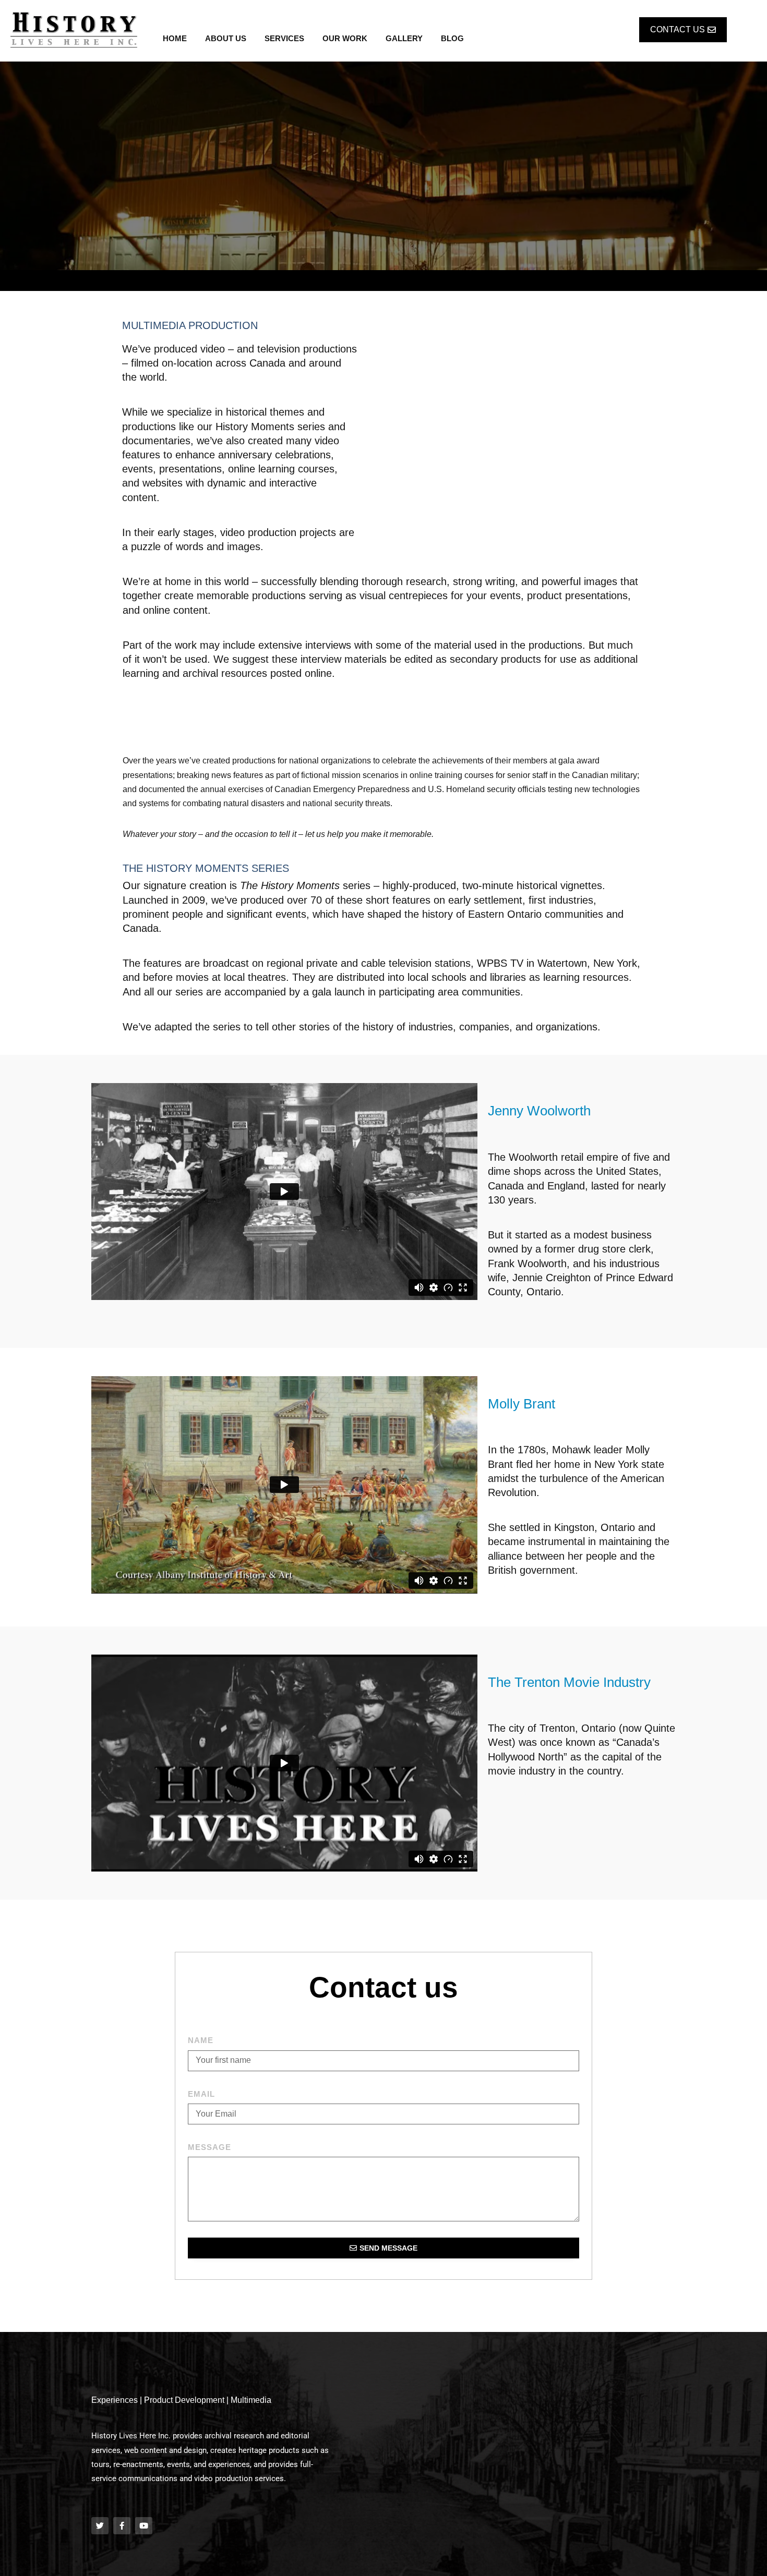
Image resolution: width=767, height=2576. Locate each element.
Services (284, 38)
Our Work (345, 38)
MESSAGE (209, 2147)
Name (201, 2040)
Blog (452, 38)
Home (175, 38)
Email (201, 2094)
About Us (226, 38)
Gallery (404, 38)
